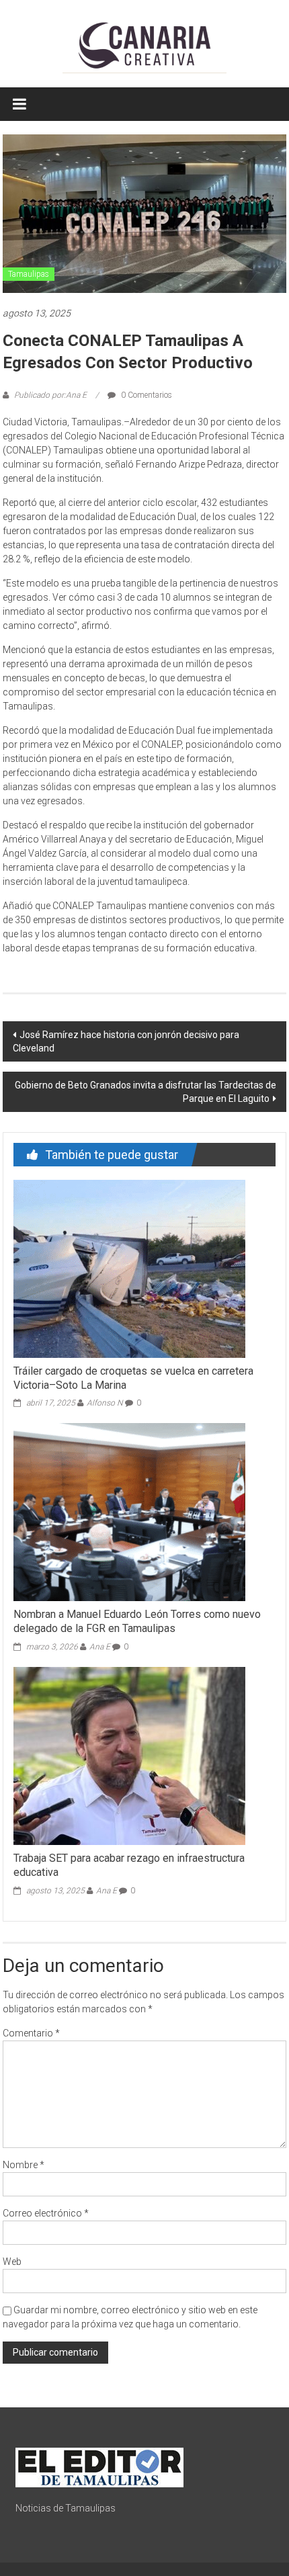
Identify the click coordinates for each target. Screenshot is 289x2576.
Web (12, 2262)
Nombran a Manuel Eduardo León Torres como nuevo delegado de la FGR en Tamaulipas (137, 1621)
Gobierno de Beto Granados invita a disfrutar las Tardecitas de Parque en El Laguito (146, 1092)
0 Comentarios (146, 395)
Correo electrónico (46, 2213)
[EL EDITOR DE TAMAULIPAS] (99, 2466)
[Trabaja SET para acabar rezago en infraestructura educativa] (129, 1755)
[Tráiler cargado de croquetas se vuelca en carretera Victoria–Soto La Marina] (129, 1268)
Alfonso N (105, 1403)
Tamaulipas (29, 274)
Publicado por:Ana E (50, 395)
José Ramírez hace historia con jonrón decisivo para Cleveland (126, 1041)
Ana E (100, 1647)
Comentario (31, 2033)
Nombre (24, 2165)
